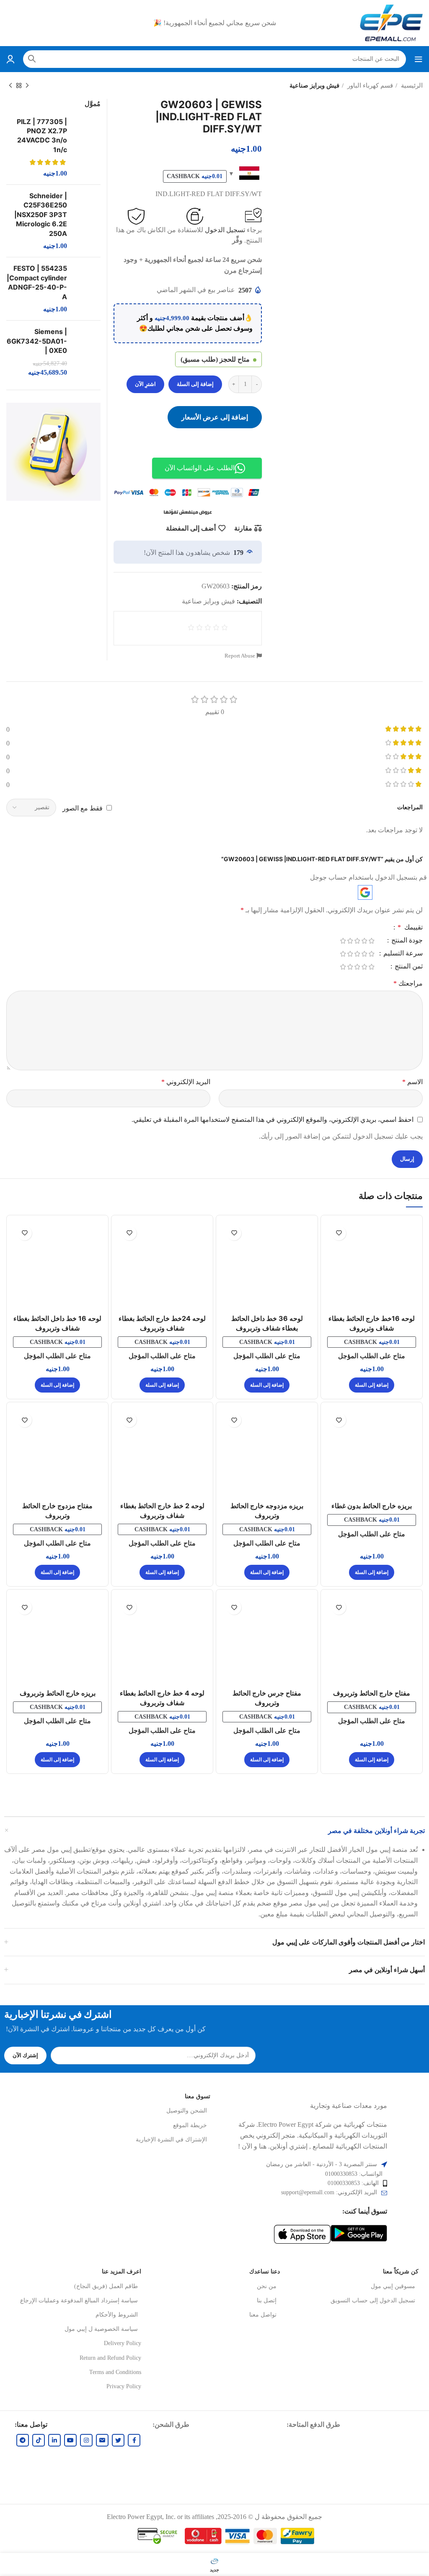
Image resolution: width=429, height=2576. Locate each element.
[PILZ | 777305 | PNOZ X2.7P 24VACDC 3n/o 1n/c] (87, 148)
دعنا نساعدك (265, 2272)
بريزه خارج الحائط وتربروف (58, 1693)
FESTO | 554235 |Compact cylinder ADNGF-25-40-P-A (37, 282)
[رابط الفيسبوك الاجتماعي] (134, 2440)
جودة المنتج (406, 940)
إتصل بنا (267, 2300)
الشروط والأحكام (117, 2315)
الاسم (412, 1082)
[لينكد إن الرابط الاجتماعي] (54, 2440)
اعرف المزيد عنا (121, 2272)
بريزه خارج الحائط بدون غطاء (372, 1506)
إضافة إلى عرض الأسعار (215, 417)
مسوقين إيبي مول (393, 2286)
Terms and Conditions (115, 2372)
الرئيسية (411, 85)
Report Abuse (240, 656)
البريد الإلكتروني (186, 1082)
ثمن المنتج (408, 966)
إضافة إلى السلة (195, 384)
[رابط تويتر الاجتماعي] (118, 2440)
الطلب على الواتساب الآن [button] (200, 468)
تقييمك (410, 927)
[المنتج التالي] (10, 85)
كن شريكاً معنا (401, 2272)
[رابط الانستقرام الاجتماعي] (86, 2440)
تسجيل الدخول (225, 230)
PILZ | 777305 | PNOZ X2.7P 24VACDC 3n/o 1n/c (42, 136)
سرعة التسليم (402, 953)
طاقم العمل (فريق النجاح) (106, 2286)
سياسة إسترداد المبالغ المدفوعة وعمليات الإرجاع (79, 2300)
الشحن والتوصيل (187, 2111)
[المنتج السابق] (27, 85)
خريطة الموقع (190, 2125)
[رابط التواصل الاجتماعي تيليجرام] (23, 2440)
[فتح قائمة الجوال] (419, 59)
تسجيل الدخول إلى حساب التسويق (373, 2300)
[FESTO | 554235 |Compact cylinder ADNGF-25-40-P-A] (87, 289)
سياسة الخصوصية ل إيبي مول (101, 2329)
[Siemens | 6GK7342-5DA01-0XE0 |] (87, 352)
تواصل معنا (263, 2315)
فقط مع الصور (83, 808)
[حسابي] (10, 59)
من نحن (267, 2286)
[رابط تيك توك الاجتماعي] (39, 2440)
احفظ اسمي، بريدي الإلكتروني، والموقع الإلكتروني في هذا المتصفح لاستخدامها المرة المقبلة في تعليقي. (273, 1120)
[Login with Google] (365, 892)
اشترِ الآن (145, 384)
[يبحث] (32, 59)
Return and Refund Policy (110, 2358)
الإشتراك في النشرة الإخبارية (171, 2140)
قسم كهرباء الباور (369, 85)
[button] (372, 1385)
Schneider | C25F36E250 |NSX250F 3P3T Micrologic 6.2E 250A (41, 215)
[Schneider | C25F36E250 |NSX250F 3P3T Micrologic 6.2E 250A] (87, 221)
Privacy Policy (124, 2386)
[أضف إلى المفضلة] (339, 1233)
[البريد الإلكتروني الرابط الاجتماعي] (102, 2440)
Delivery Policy (123, 2343)
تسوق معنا (198, 2096)
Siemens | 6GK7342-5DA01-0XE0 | (37, 341)
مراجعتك (408, 983)
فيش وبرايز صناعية (314, 85)
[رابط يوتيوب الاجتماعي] (70, 2440)
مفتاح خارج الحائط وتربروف (372, 1693)
